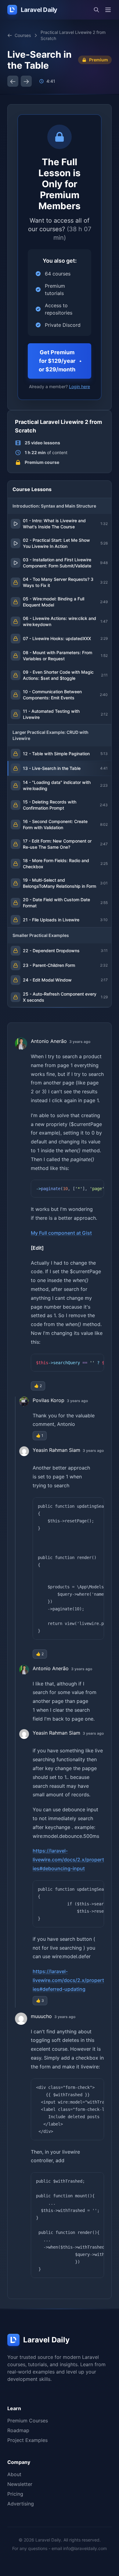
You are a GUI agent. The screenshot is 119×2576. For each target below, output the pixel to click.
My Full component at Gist (61, 1233)
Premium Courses (28, 2421)
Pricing (15, 2494)
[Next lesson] (26, 81)
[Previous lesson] (13, 81)
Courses (23, 35)
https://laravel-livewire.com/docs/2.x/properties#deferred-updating (68, 1980)
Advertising (21, 2504)
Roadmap (18, 2430)
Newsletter (20, 2484)
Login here (79, 386)
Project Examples (27, 2440)
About (14, 2474)
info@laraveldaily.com (85, 2548)
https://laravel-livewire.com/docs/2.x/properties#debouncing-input (68, 1860)
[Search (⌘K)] (96, 10)
